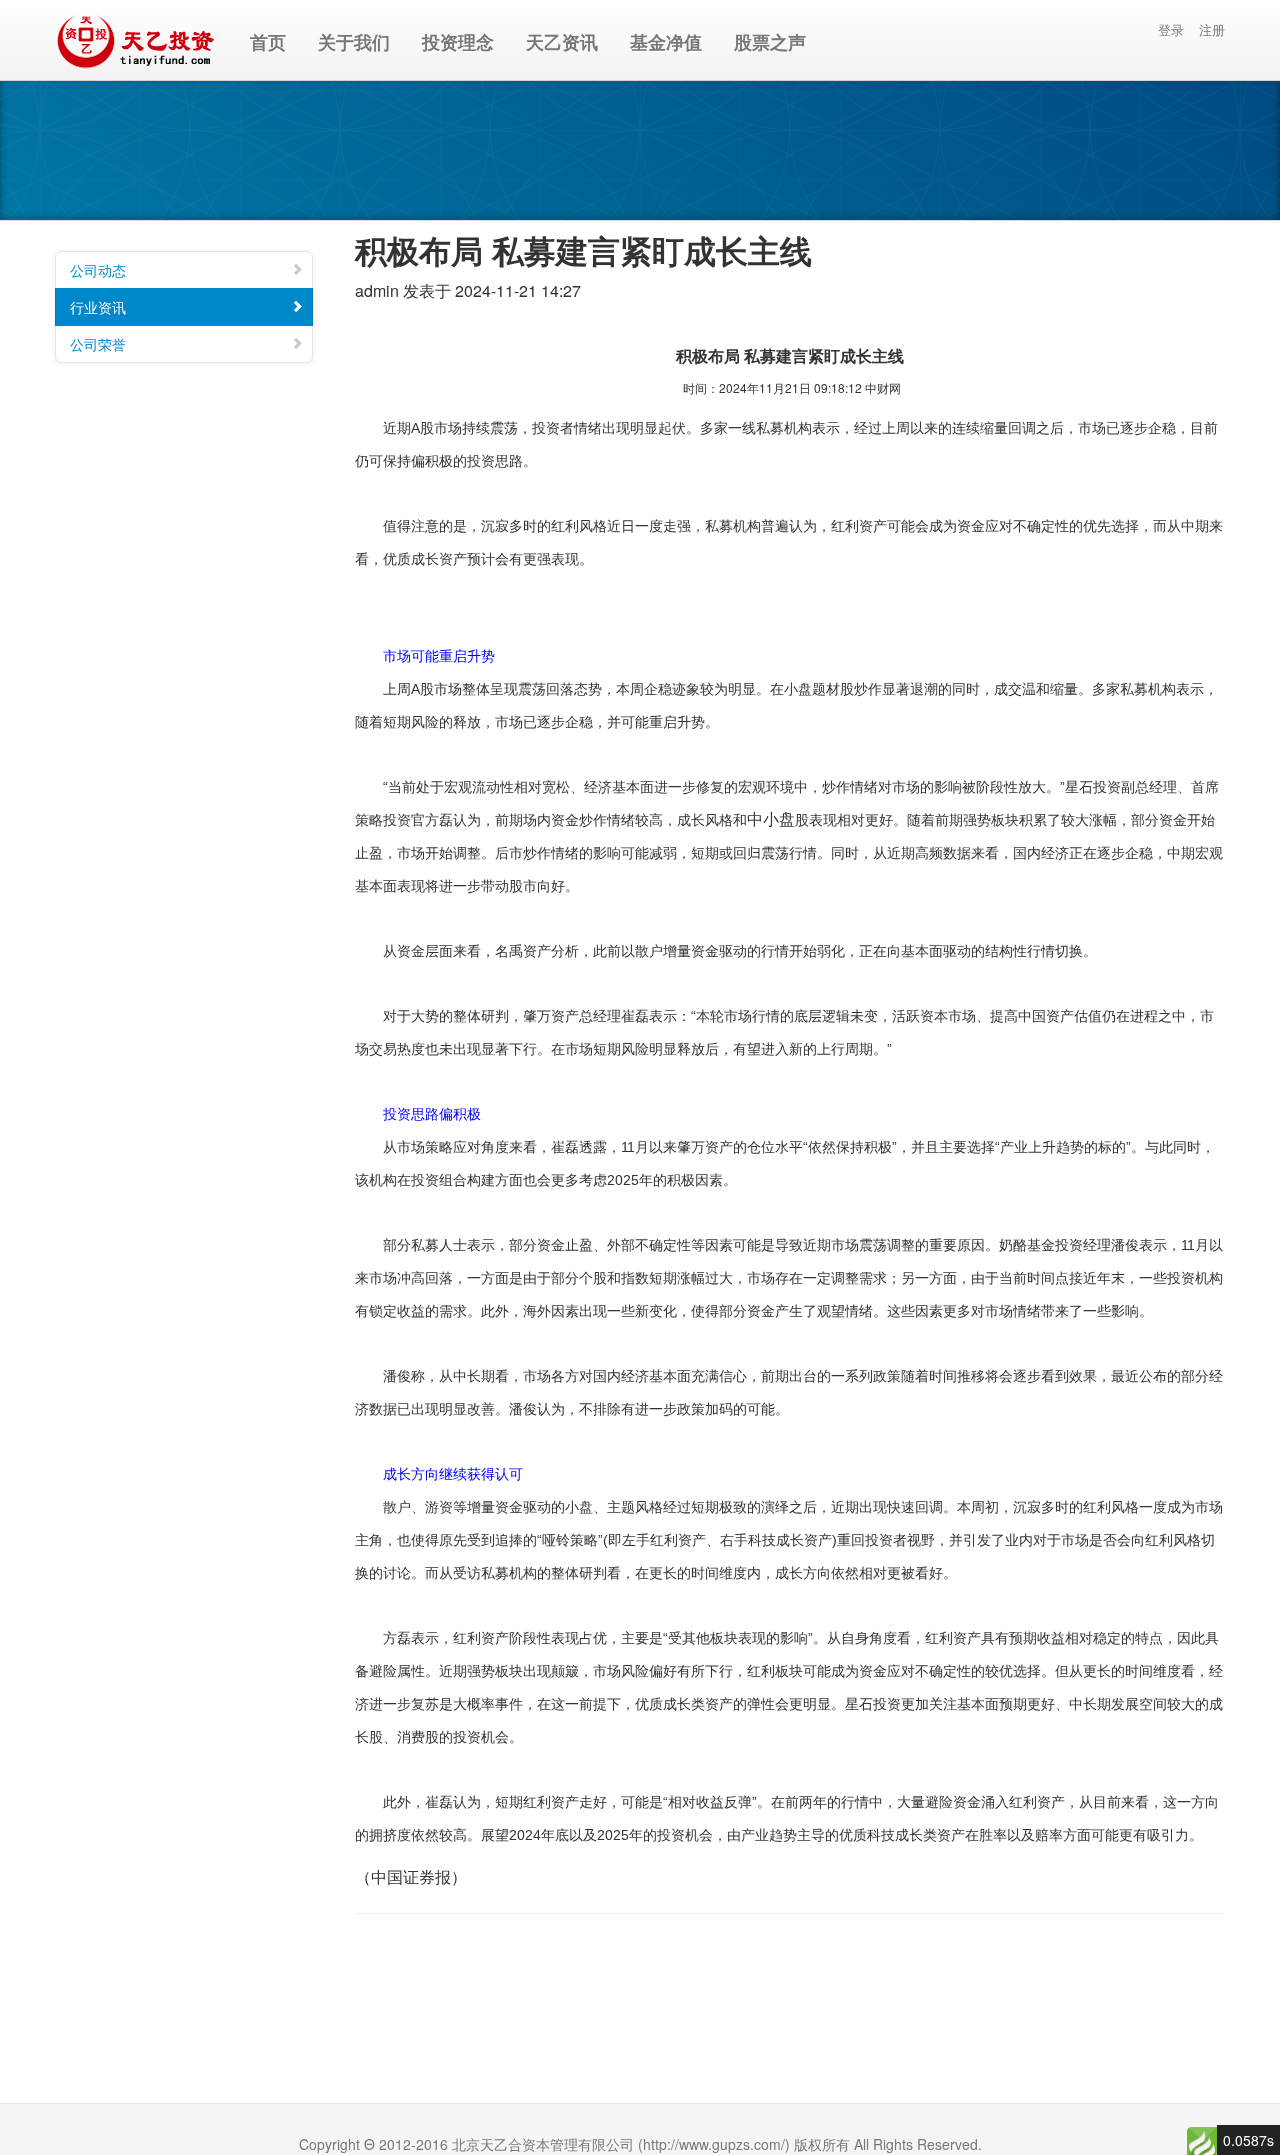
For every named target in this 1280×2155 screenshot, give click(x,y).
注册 (1212, 29)
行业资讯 (98, 307)
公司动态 (98, 270)
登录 (1171, 29)
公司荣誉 (98, 344)
